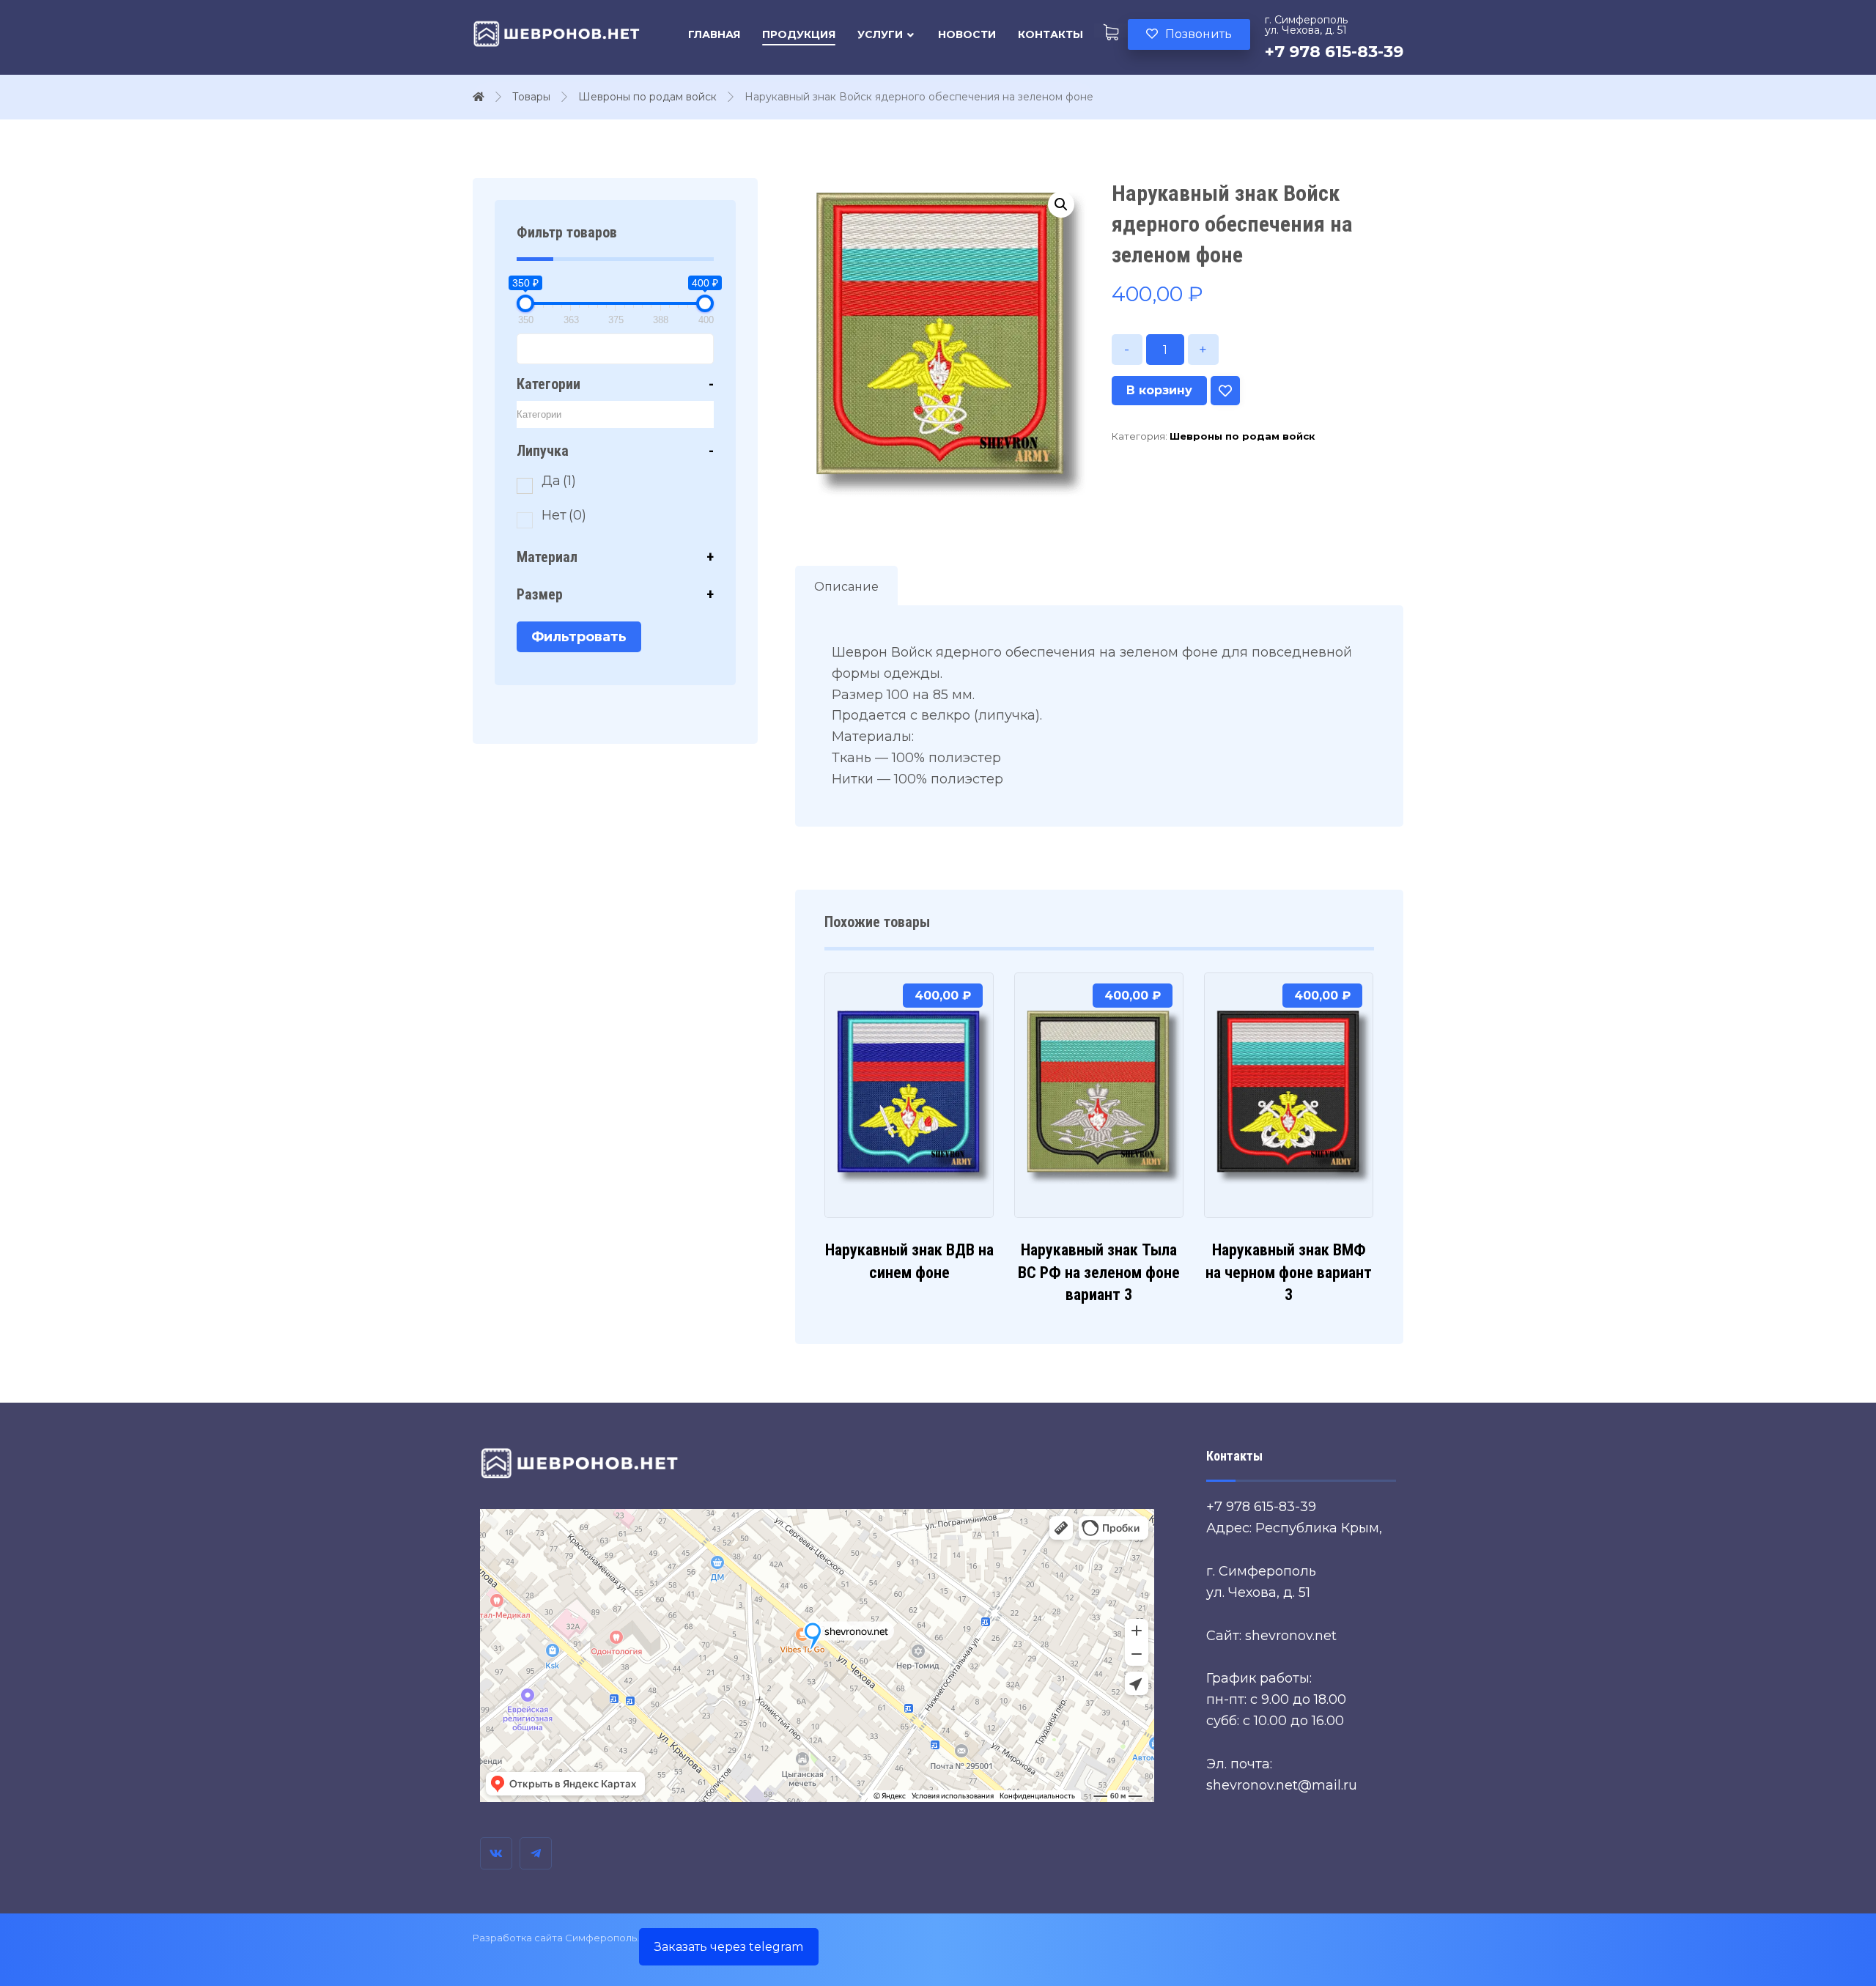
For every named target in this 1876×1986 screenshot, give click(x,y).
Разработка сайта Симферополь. (556, 1938)
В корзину (1159, 390)
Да (559, 481)
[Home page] (479, 97)
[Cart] (1111, 30)
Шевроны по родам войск (1242, 436)
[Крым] (557, 34)
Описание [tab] (846, 587)
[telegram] (536, 1853)
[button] (1061, 204)
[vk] (496, 1853)
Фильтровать (579, 637)
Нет (564, 515)
